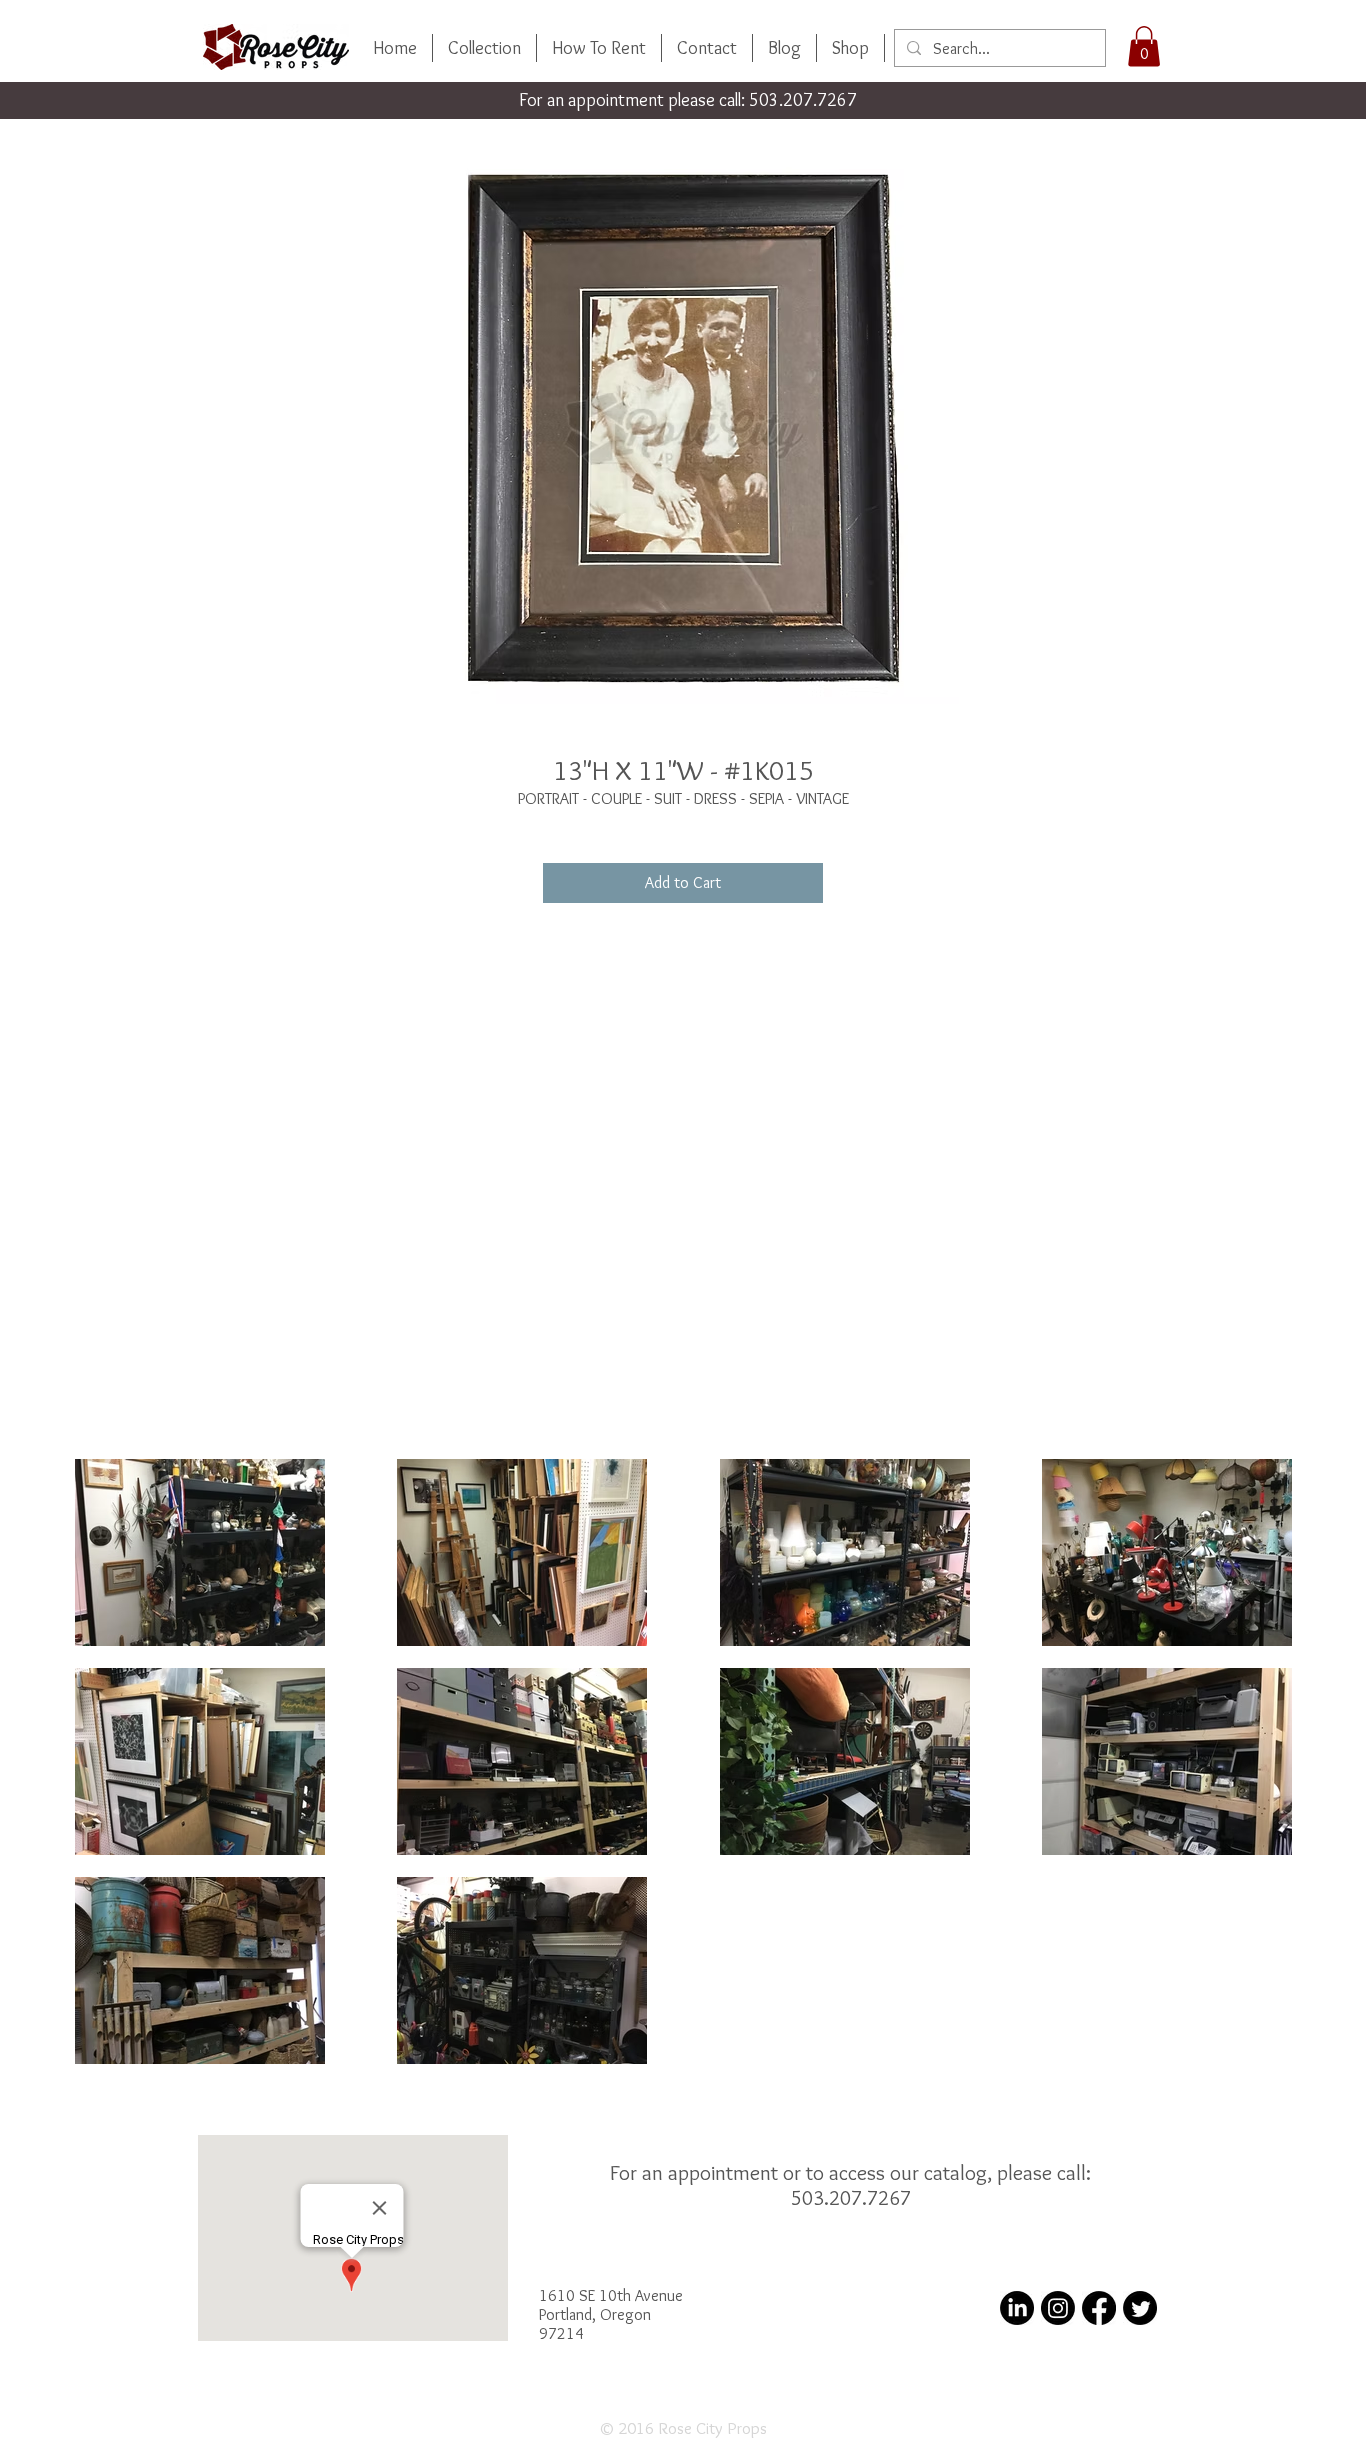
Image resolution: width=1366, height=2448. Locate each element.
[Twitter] (1140, 2308)
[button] (1144, 46)
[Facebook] (1099, 2308)
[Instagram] (1058, 2308)
